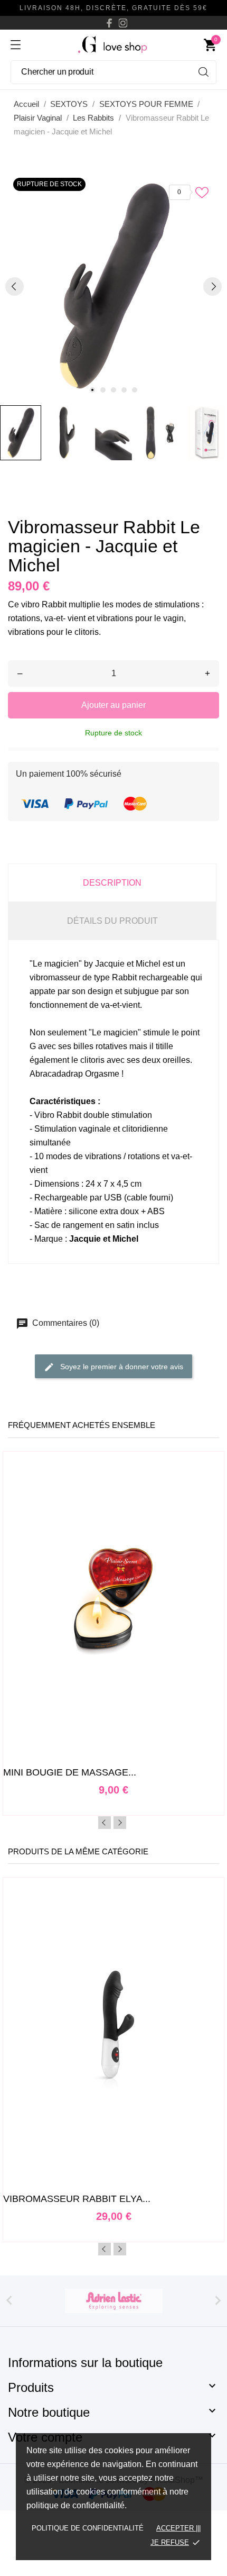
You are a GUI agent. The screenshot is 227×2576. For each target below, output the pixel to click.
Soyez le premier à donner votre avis (121, 1367)
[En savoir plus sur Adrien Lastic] (113, 2301)
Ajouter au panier (113, 705)
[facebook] (109, 23)
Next (120, 1823)
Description (112, 883)
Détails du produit (112, 921)
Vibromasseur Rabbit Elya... (77, 2199)
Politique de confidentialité (88, 2528)
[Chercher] (204, 72)
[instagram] (123, 23)
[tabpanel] (113, 286)
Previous (105, 1823)
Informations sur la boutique (85, 2363)
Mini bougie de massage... (70, 1772)
